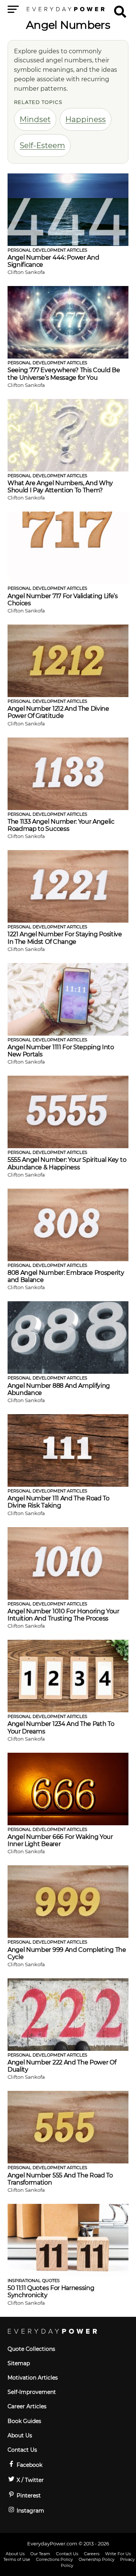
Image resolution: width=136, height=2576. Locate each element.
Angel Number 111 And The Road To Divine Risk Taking (59, 1502)
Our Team (40, 2554)
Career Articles (27, 2406)
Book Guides (24, 2421)
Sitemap (19, 2363)
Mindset (35, 119)
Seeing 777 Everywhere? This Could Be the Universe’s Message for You (64, 374)
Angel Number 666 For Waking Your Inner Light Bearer (60, 1840)
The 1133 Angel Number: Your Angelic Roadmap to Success (61, 825)
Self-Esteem (42, 145)
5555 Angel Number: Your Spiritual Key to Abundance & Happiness (67, 1163)
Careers (92, 2554)
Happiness (86, 119)
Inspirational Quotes (34, 2281)
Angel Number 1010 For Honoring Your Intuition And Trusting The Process (63, 1615)
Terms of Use (17, 2559)
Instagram (30, 2511)
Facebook (29, 2465)
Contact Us (22, 2450)
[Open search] (120, 8)
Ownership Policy (97, 2559)
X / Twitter (29, 2480)
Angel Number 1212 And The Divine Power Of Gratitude (58, 712)
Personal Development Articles (47, 250)
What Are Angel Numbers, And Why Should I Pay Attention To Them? (60, 487)
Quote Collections (31, 2349)
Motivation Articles (33, 2378)
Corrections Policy (54, 2559)
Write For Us (118, 2554)
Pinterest (28, 2496)
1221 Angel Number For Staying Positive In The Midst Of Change (65, 938)
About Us (20, 2435)
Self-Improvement (32, 2392)
